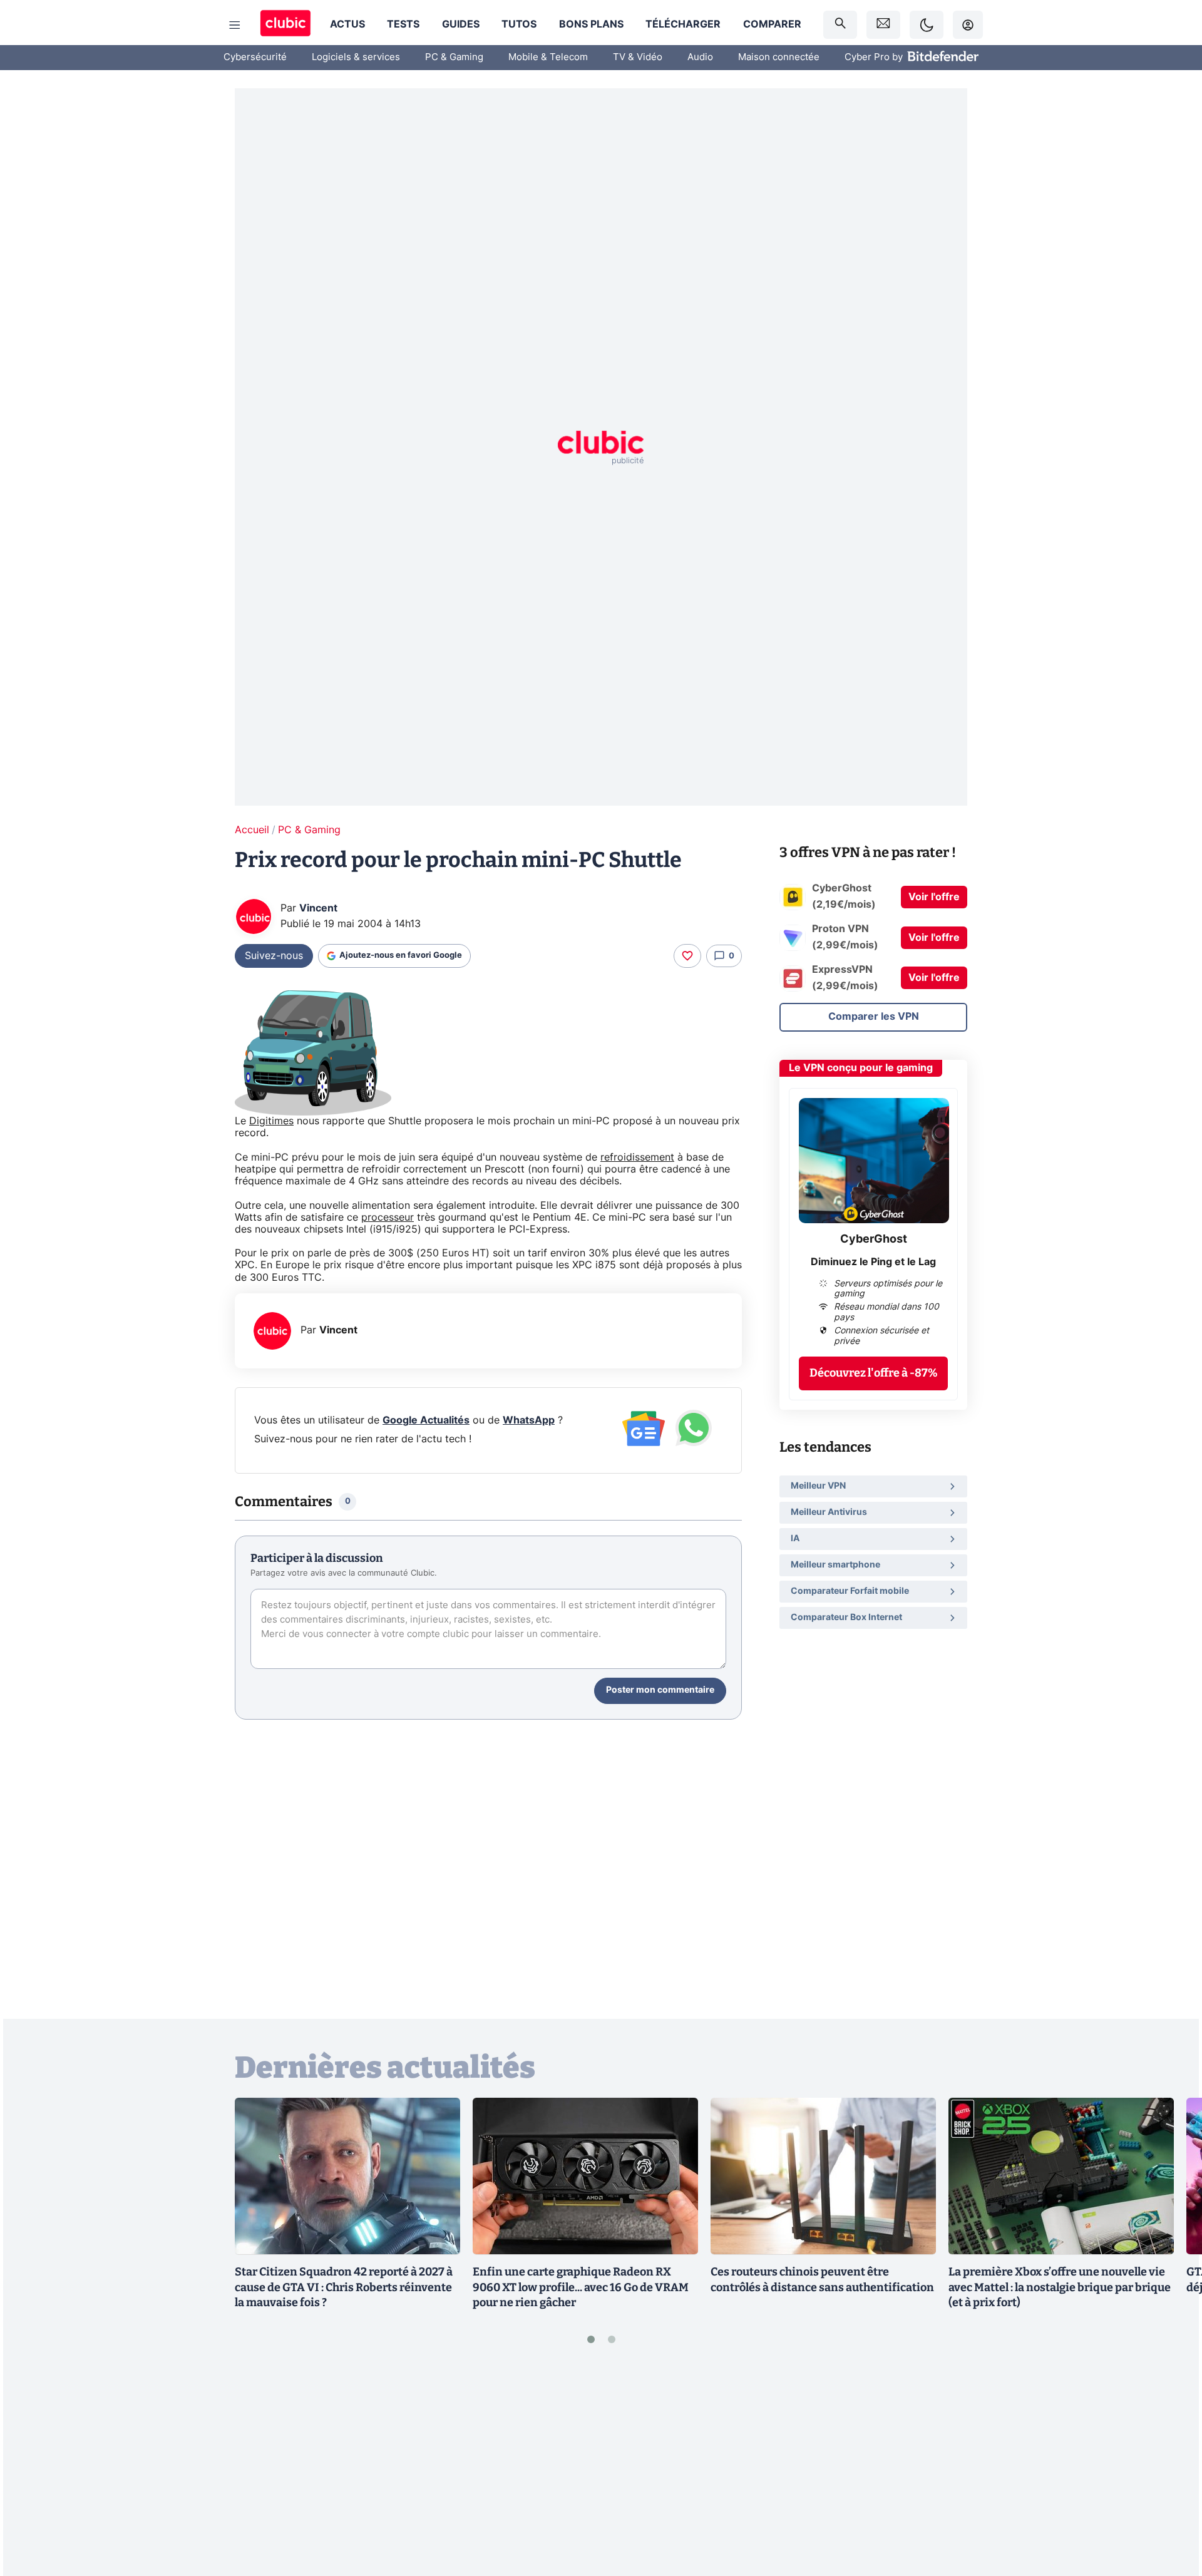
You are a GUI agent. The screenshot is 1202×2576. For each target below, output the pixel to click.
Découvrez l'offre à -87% (874, 1373)
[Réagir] (687, 956)
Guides (461, 24)
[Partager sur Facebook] (1171, 2468)
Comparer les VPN (874, 1017)
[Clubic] (285, 25)
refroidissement (637, 1157)
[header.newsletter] (883, 25)
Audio (700, 57)
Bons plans (591, 24)
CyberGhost (874, 1239)
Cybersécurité (255, 57)
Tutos (519, 24)
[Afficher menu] (235, 25)
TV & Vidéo (638, 57)
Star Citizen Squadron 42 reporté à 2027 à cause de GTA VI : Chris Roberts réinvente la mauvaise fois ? (344, 2287)
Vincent (318, 908)
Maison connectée (779, 57)
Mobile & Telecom (548, 57)
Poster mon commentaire (660, 1690)
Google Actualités (426, 1420)
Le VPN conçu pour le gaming (861, 1068)
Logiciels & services (356, 57)
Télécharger (683, 24)
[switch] (927, 25)
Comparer (772, 24)
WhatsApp (529, 1420)
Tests (403, 24)
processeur (388, 1218)
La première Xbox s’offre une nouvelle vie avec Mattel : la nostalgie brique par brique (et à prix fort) (1060, 2287)
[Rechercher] (840, 25)
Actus (347, 24)
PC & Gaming (454, 57)
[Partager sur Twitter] (1171, 2510)
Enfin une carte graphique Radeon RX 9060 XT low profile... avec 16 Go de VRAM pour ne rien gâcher (581, 2287)
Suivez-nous (274, 956)
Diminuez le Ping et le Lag (873, 1262)
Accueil (252, 830)
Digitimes (271, 1121)
